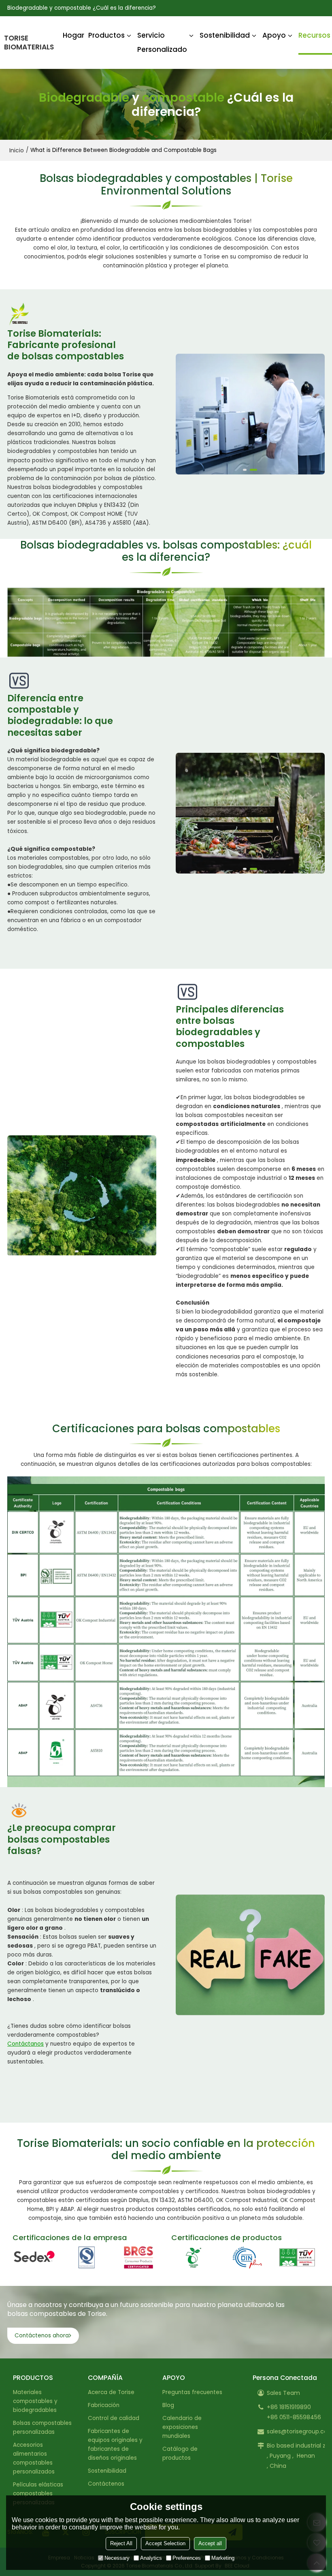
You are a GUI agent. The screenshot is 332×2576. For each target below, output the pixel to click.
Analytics (151, 2558)
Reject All (121, 2543)
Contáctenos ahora (42, 2336)
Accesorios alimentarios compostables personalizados (34, 2458)
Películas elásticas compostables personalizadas (38, 2494)
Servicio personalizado (162, 42)
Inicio (17, 150)
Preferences (187, 2558)
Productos (106, 35)
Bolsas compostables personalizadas (42, 2428)
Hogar (73, 35)
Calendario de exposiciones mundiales (182, 2427)
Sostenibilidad (225, 35)
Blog (168, 2405)
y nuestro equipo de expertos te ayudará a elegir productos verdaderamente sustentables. (71, 2053)
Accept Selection (165, 2543)
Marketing (223, 2558)
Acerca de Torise (111, 2392)
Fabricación (104, 2405)
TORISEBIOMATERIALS (29, 43)
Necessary (117, 2558)
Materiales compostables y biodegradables (35, 2401)
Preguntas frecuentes (192, 2392)
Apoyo (274, 35)
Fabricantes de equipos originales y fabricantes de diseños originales (115, 2445)
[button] (247, 470)
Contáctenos (106, 2484)
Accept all (210, 2543)
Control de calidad (114, 2418)
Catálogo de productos (180, 2453)
